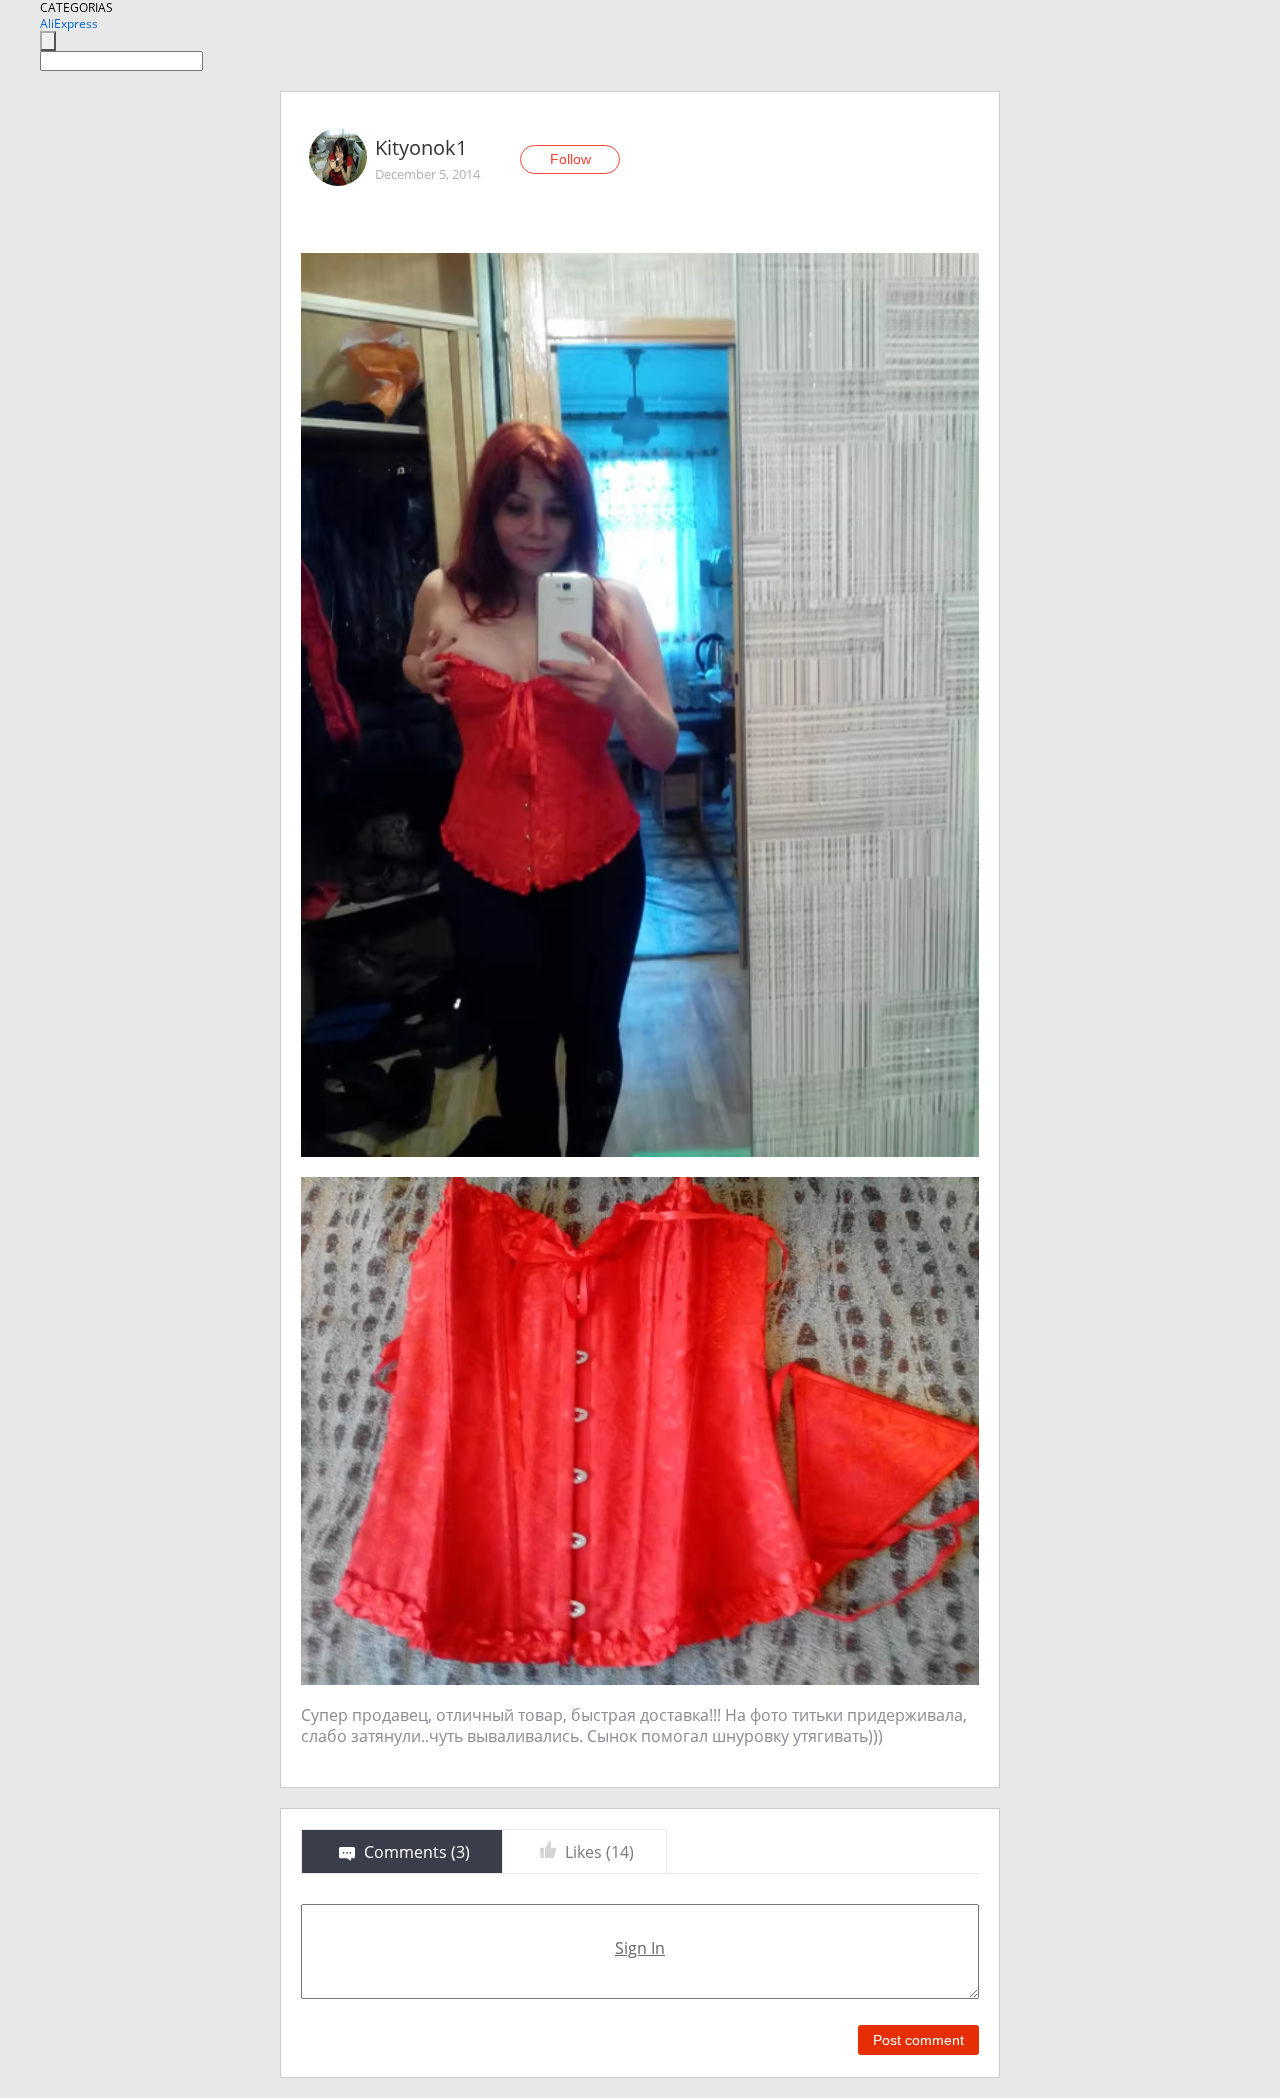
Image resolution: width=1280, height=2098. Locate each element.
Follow (570, 159)
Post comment (918, 2040)
